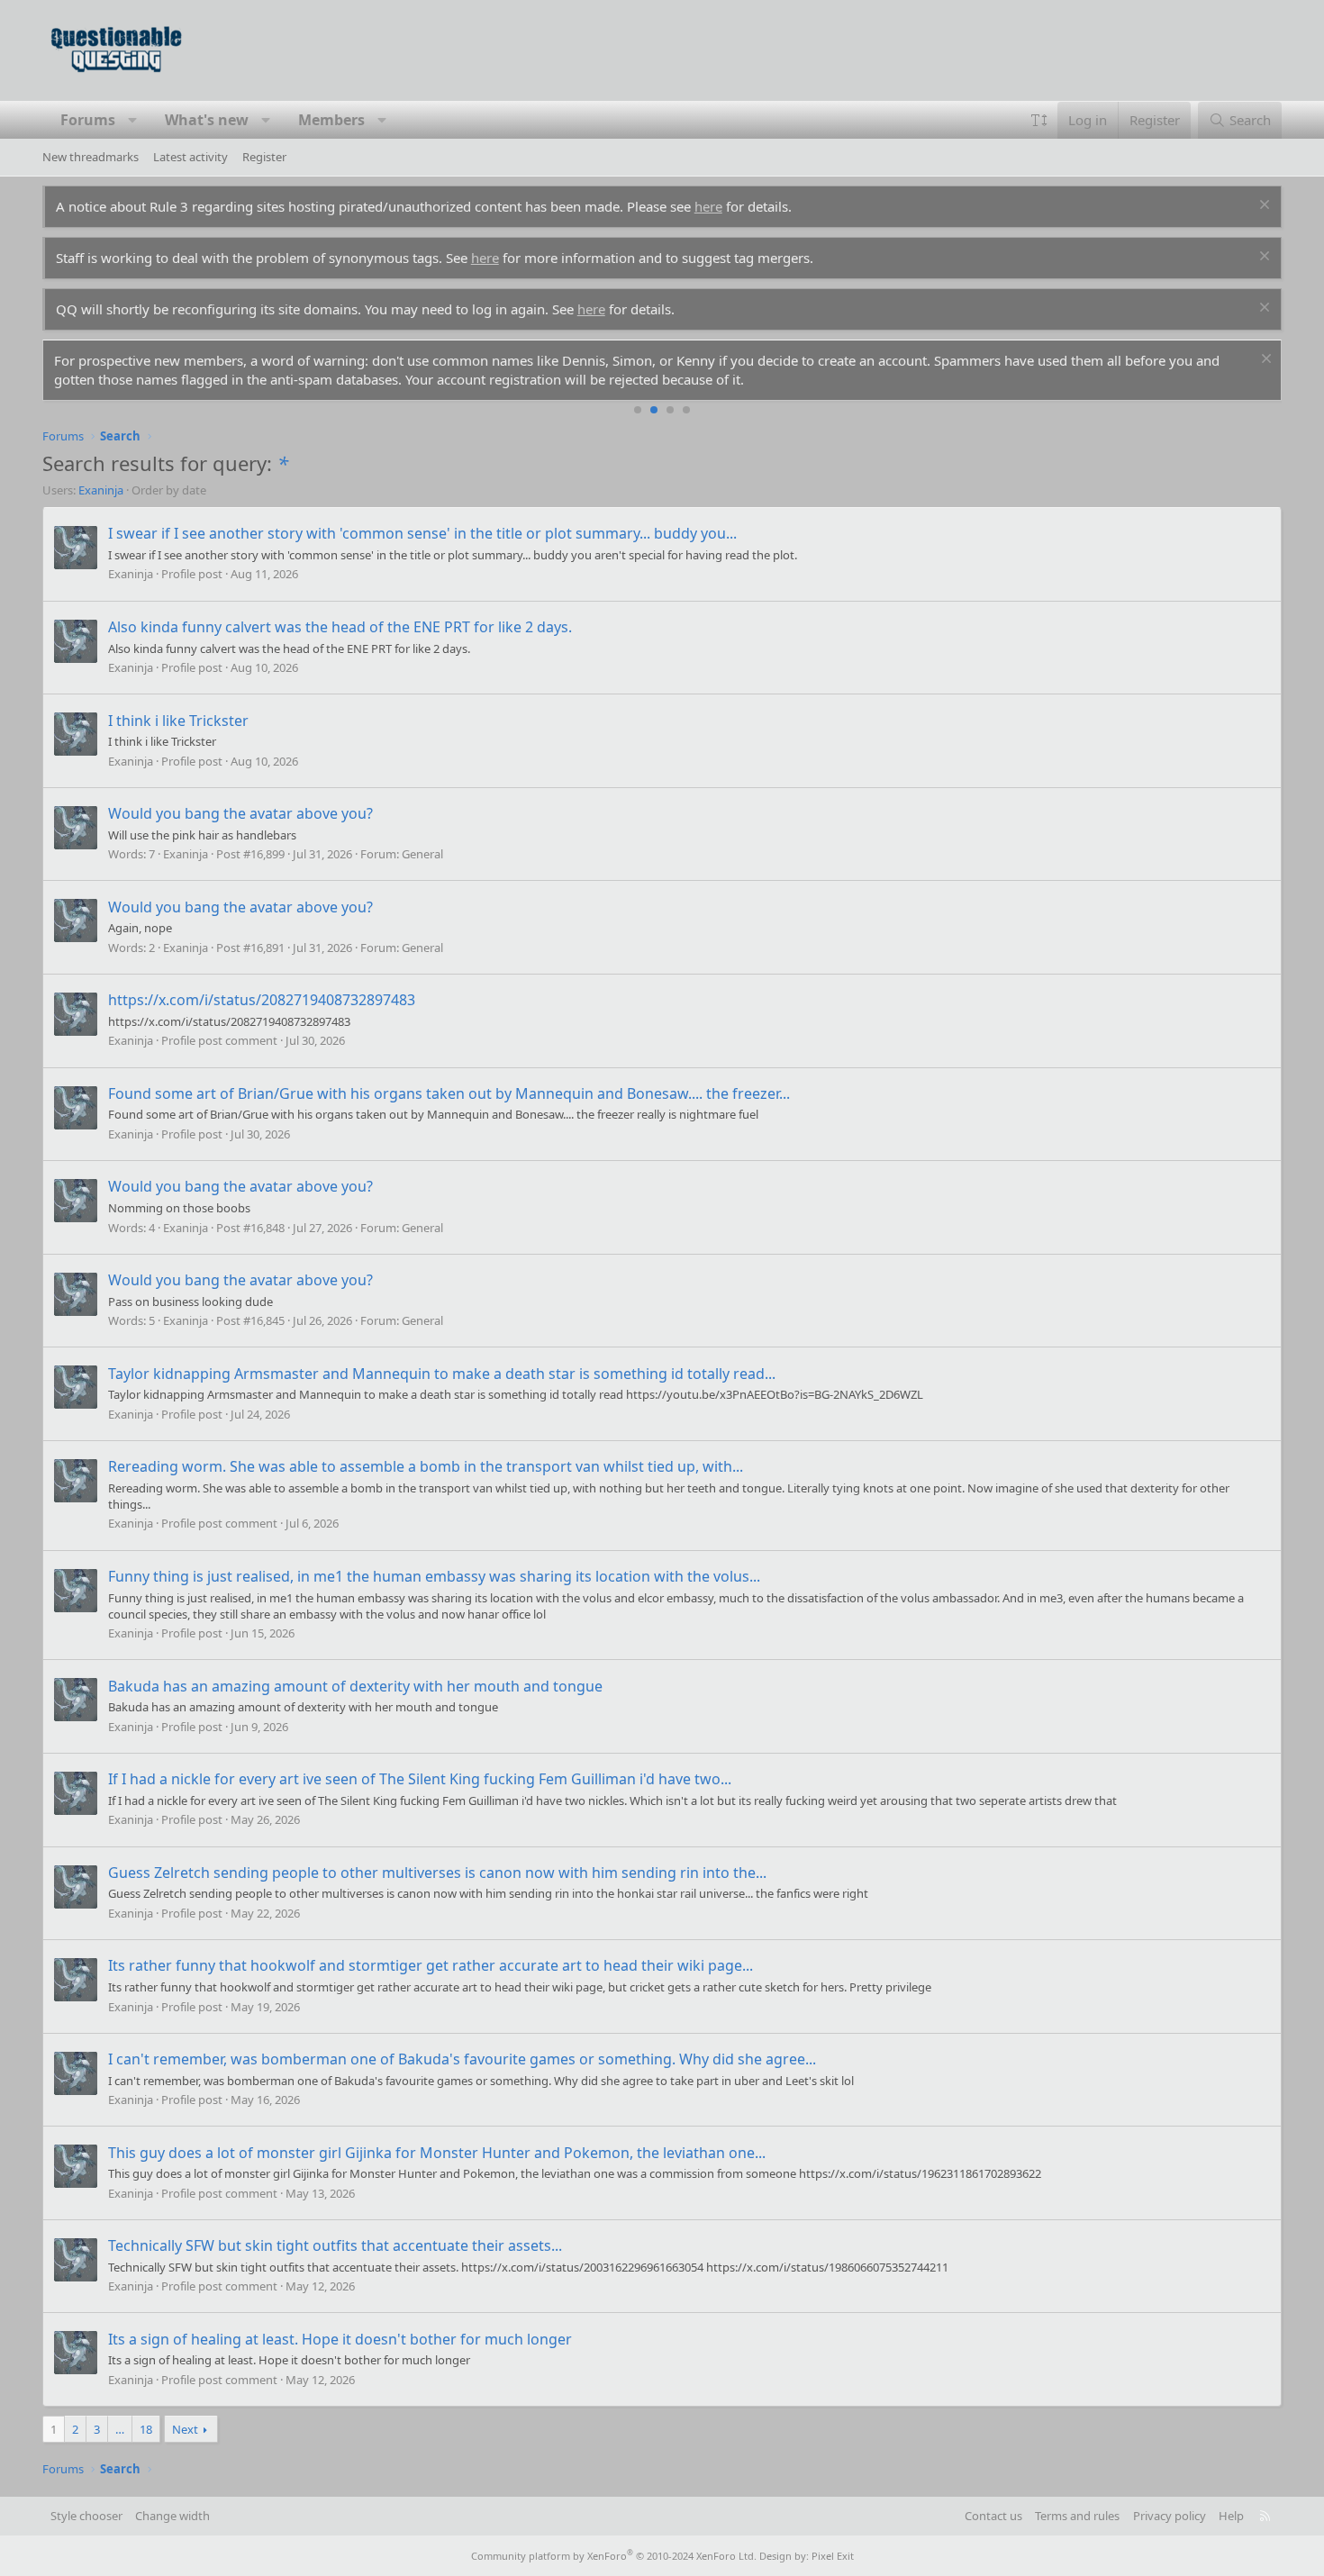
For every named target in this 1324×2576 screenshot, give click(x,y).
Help (1231, 2516)
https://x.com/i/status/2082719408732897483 (262, 1000)
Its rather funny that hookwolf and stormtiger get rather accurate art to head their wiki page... (431, 1965)
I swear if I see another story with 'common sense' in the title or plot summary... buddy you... (422, 533)
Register (264, 157)
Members (331, 120)
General (422, 854)
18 (146, 2429)
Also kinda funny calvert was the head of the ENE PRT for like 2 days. (340, 627)
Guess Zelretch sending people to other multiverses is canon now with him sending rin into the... (437, 1873)
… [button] (120, 2429)
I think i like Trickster (178, 721)
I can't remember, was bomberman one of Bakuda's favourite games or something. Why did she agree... (462, 2059)
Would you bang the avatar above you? (240, 813)
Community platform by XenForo (614, 2556)
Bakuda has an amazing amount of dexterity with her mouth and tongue (355, 1686)
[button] (132, 120)
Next (185, 2429)
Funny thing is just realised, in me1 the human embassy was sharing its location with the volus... (434, 1576)
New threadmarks (91, 157)
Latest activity (190, 157)
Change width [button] (172, 2516)
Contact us (993, 2516)
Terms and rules (1077, 2516)
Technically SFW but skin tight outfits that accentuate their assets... (335, 2245)
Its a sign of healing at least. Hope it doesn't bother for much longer (340, 2339)
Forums (88, 120)
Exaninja (101, 490)
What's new (207, 120)
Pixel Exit (833, 2556)
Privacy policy (1170, 2516)
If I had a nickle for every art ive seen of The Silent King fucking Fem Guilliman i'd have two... (420, 1779)
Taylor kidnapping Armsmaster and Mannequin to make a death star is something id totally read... (442, 1374)
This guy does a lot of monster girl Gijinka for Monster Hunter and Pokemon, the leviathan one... (437, 2153)
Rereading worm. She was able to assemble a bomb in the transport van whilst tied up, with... (426, 1466)
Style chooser (86, 2516)
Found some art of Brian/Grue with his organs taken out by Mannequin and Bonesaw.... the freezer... (449, 1093)
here (708, 206)
